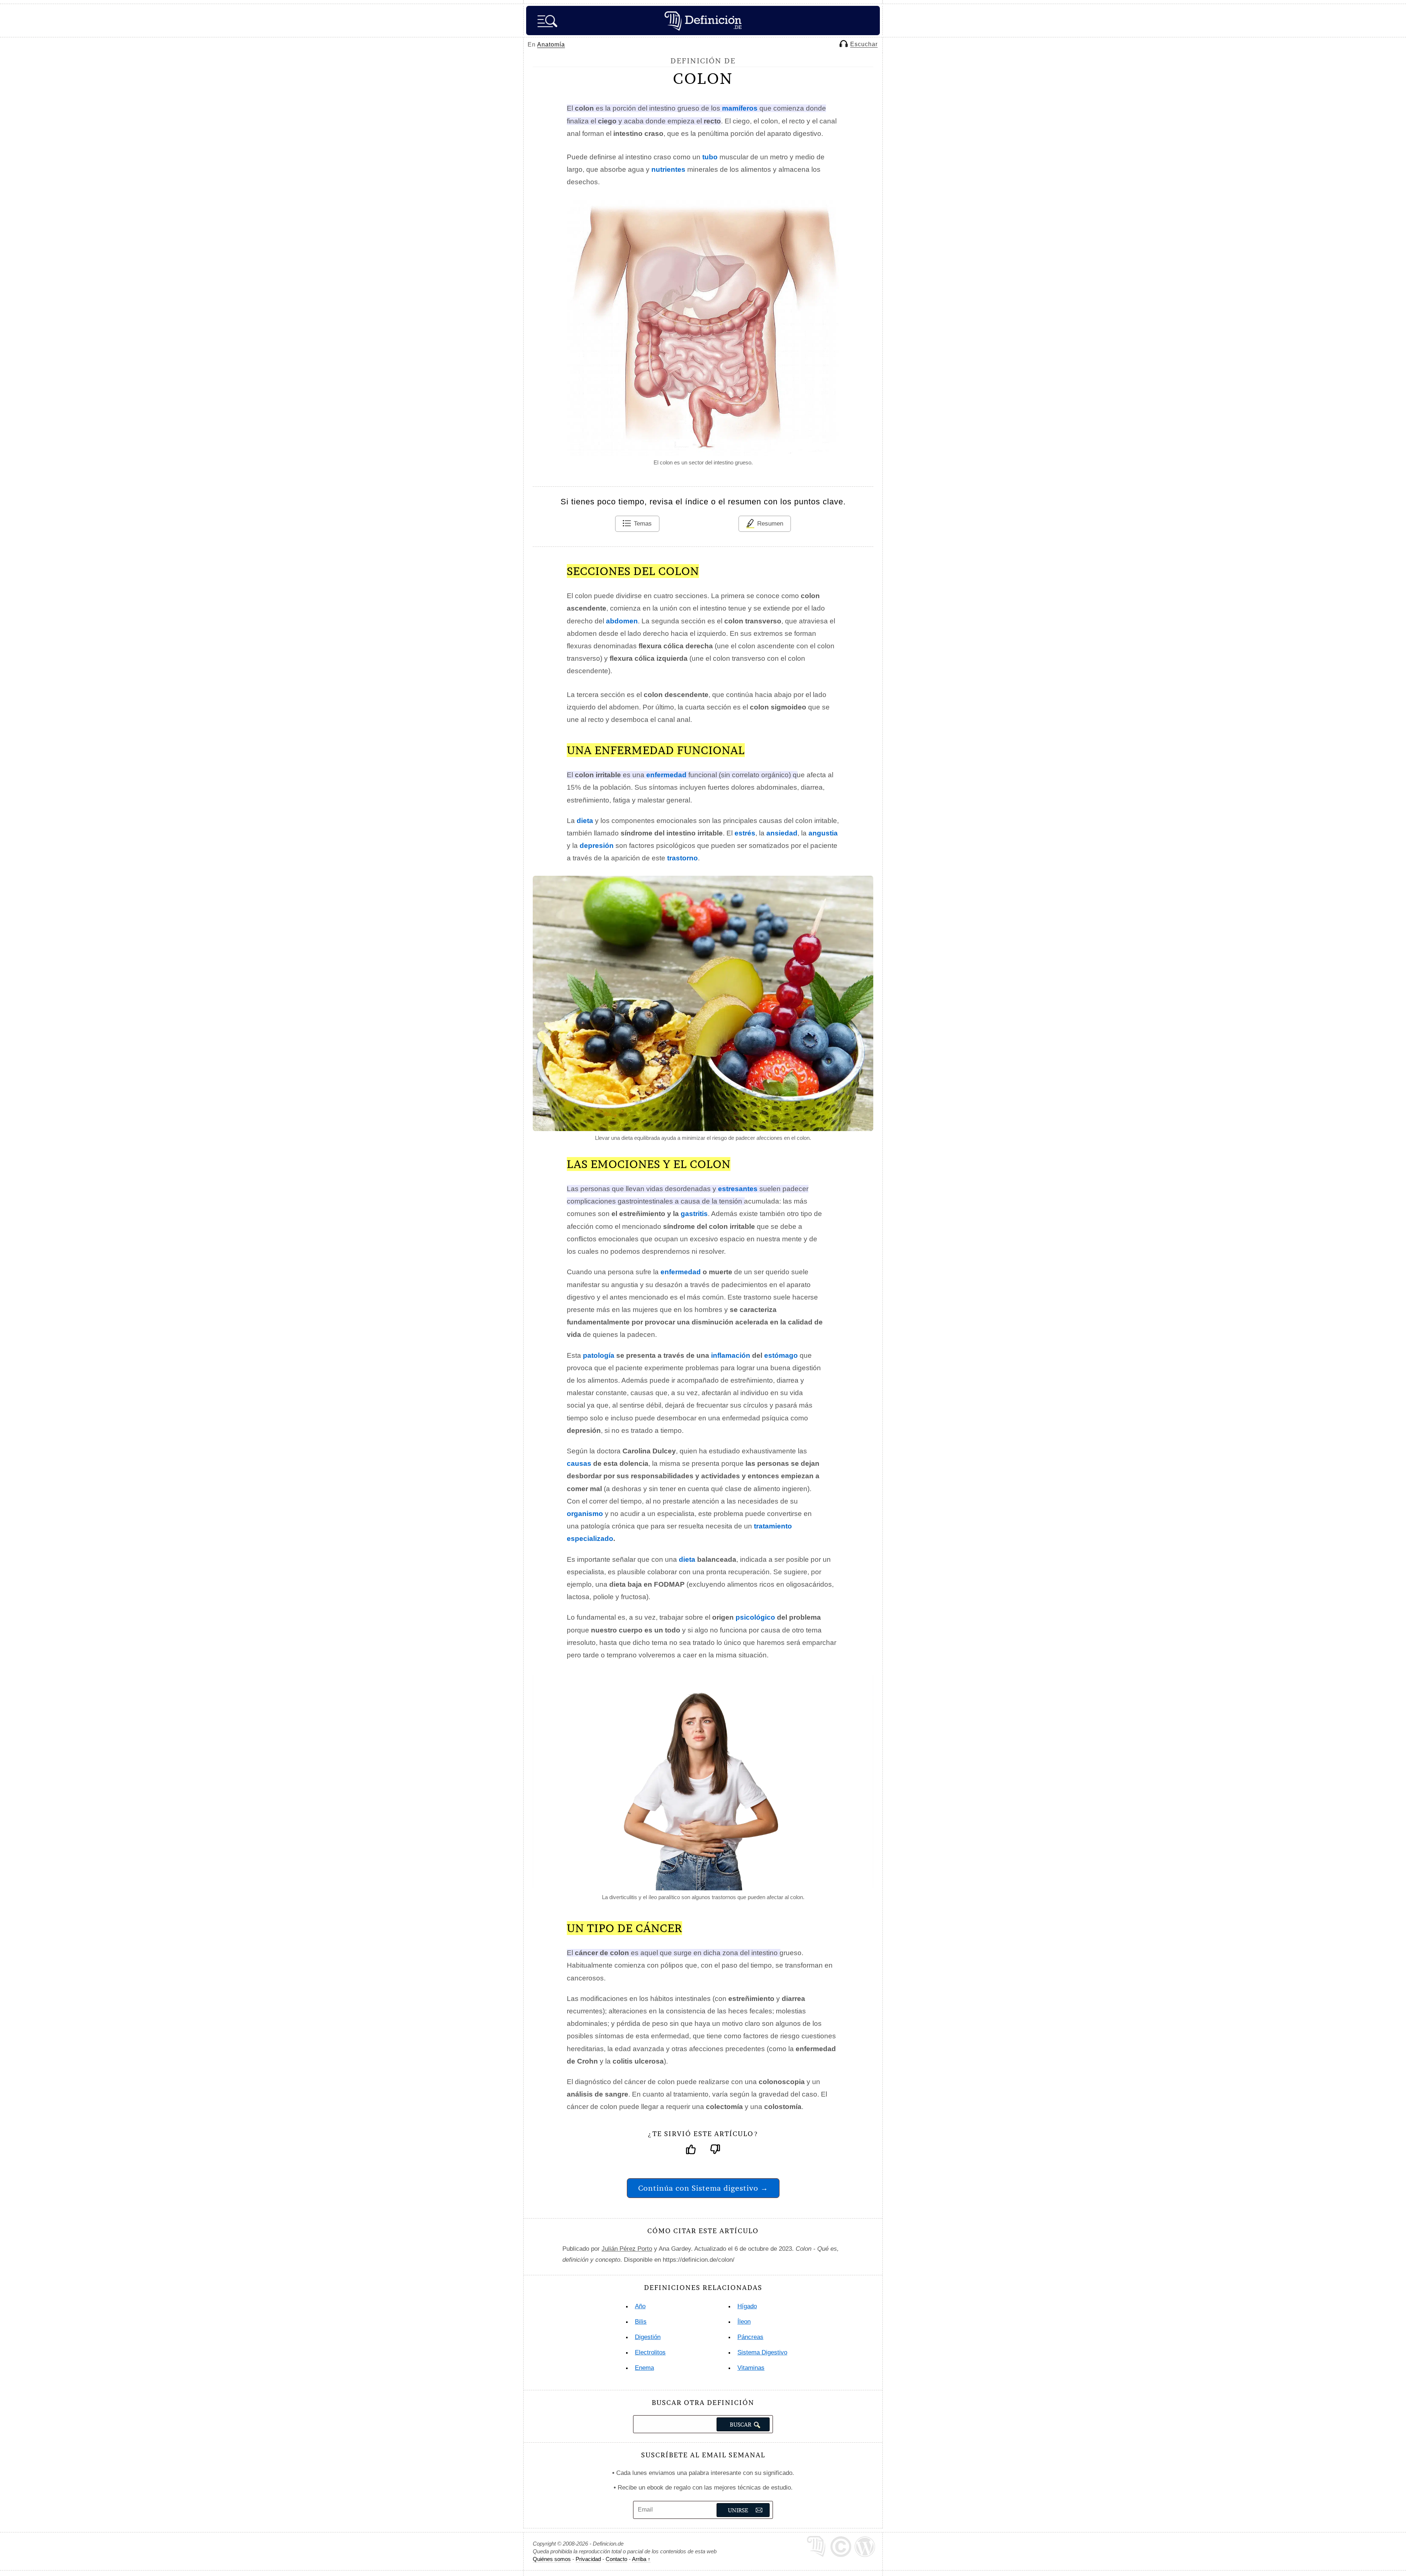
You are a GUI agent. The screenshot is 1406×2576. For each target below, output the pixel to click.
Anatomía (551, 45)
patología (599, 1355)
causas (579, 1463)
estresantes (738, 1189)
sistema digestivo (762, 2352)
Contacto (616, 2559)
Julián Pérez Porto (627, 2249)
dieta (687, 1559)
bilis (641, 2322)
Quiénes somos (552, 2559)
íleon (744, 2322)
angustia (823, 833)
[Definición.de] (703, 21)
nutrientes (668, 169)
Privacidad (588, 2559)
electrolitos (650, 2352)
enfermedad (681, 1272)
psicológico (755, 1617)
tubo (710, 157)
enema (644, 2368)
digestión (648, 2337)
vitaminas (751, 2368)
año (640, 2306)
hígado (747, 2306)
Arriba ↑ (641, 2559)
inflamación (731, 1355)
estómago (781, 1355)
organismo (585, 1514)
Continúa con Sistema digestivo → (703, 2188)
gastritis (694, 1214)
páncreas (750, 2337)
